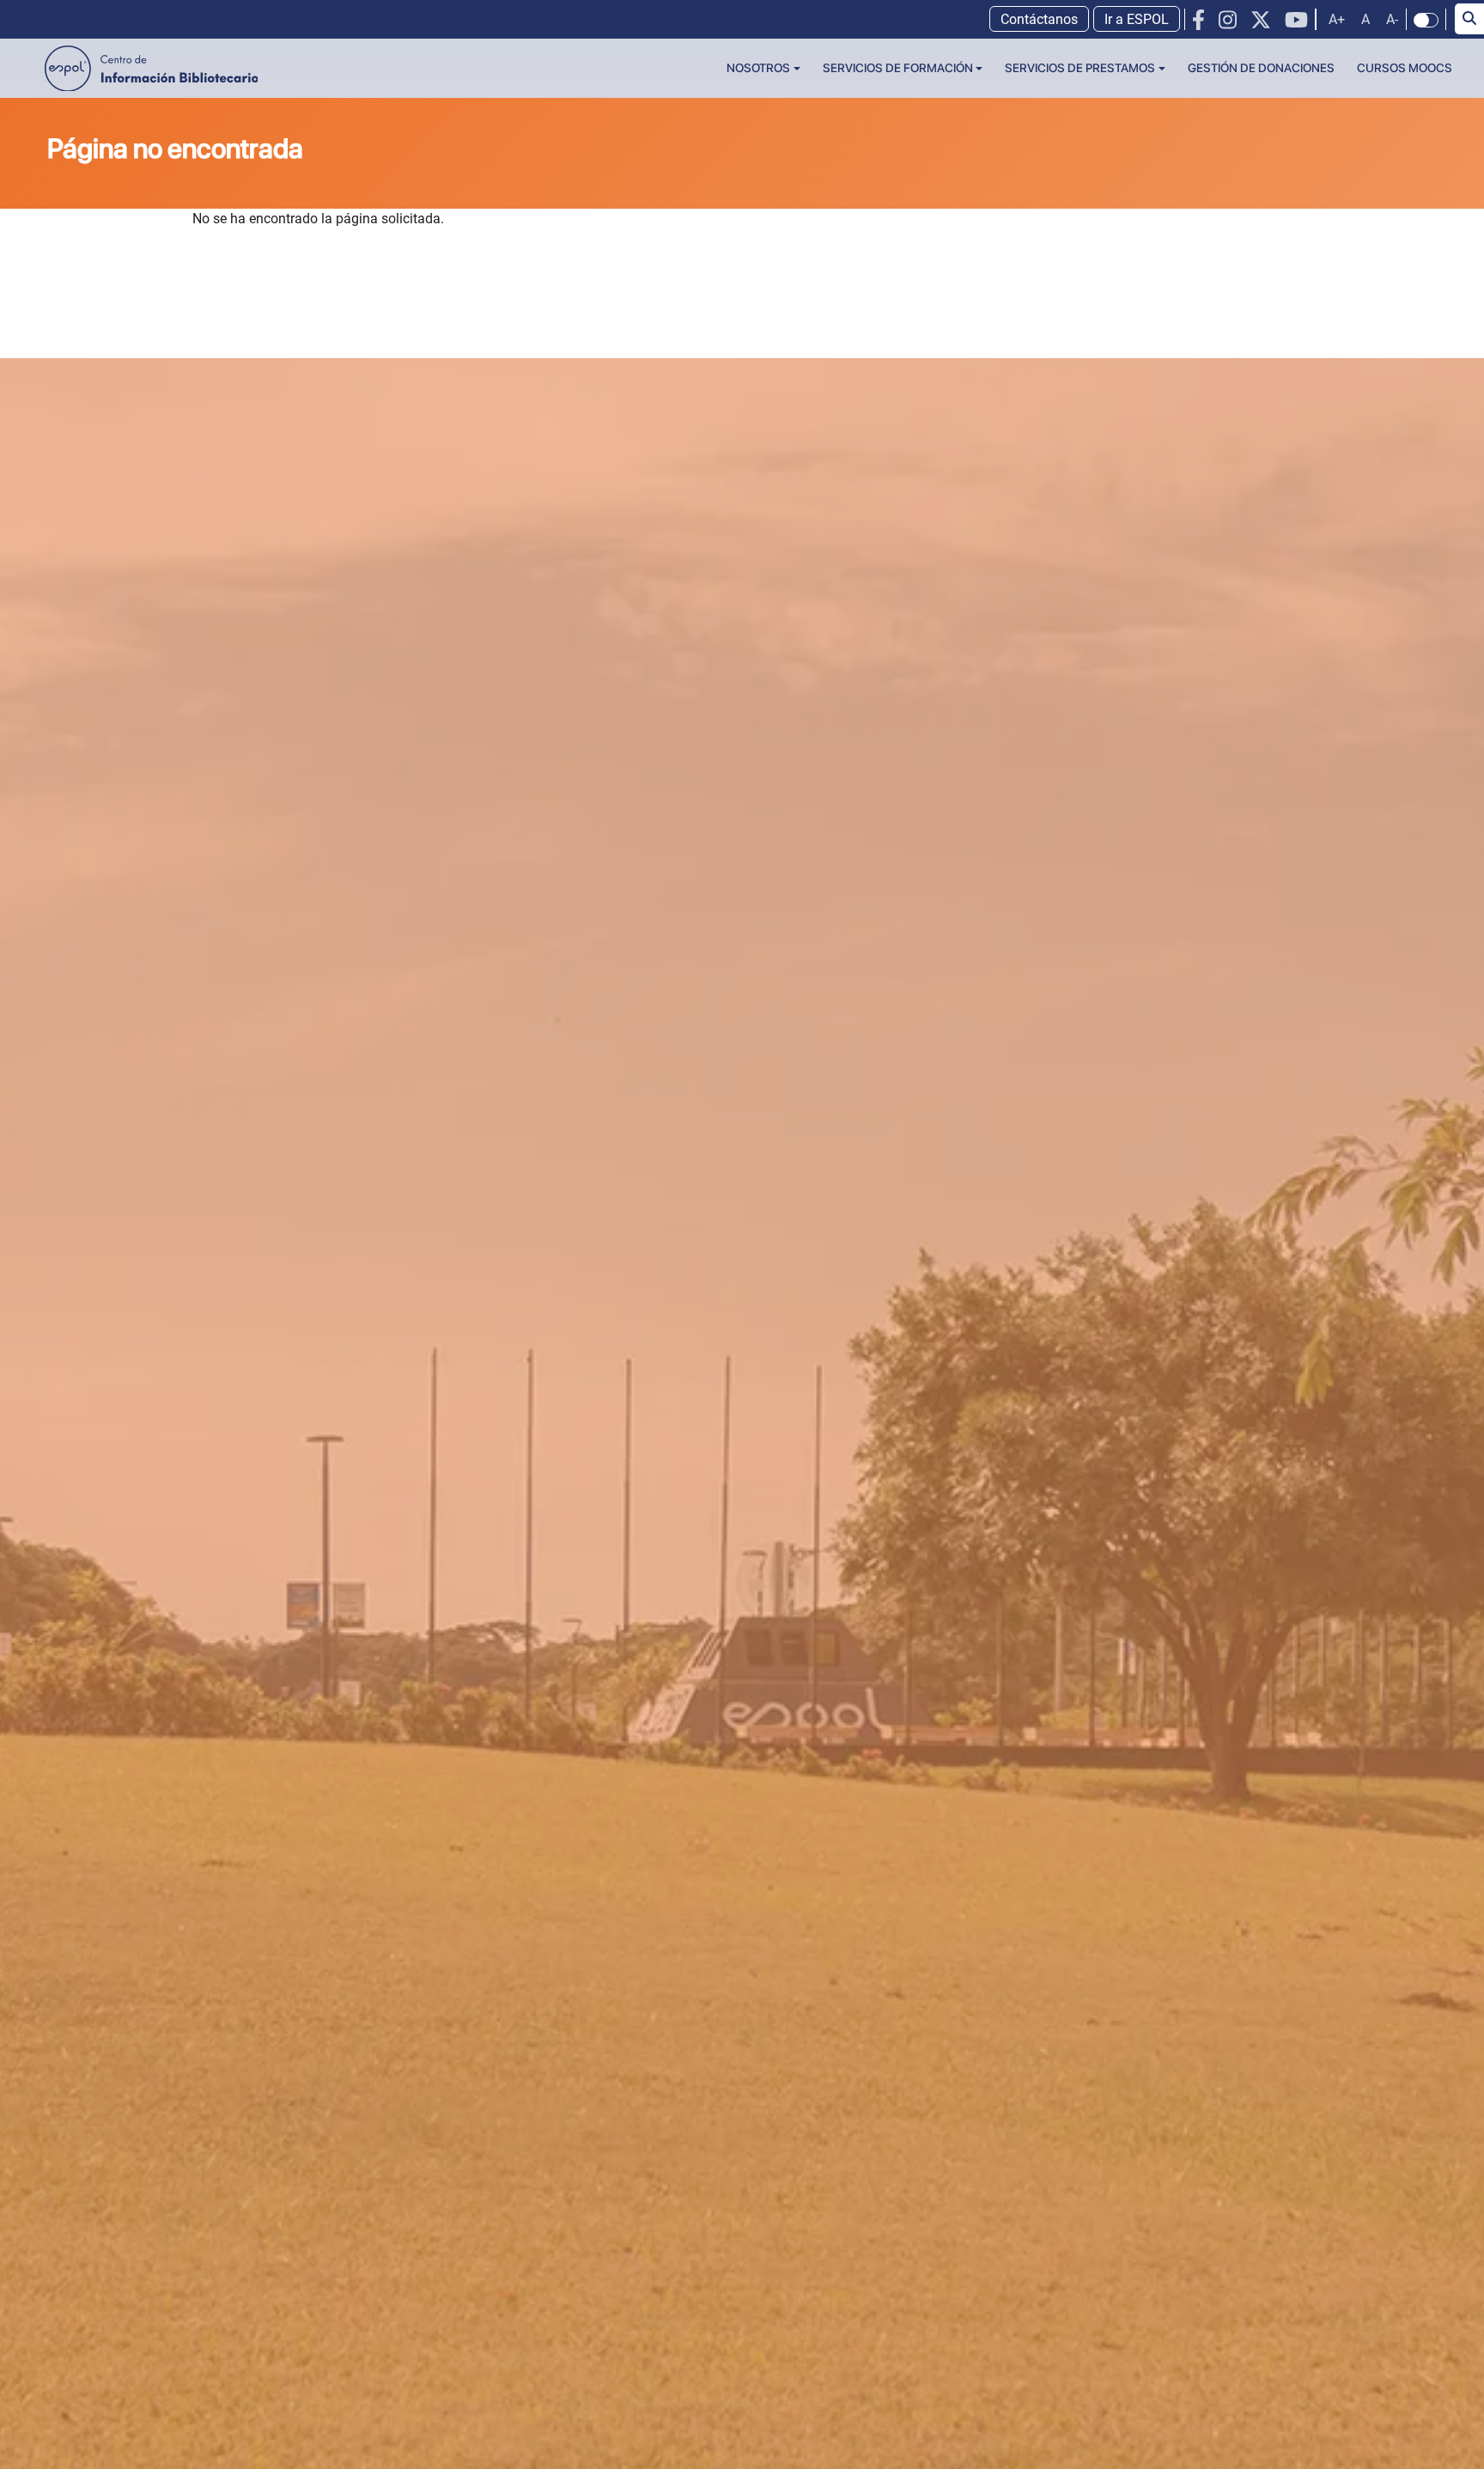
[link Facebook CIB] (1198, 20)
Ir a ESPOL (1137, 19)
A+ (1337, 19)
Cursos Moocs (1405, 68)
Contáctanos (1039, 19)
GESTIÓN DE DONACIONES (1261, 68)
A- (1392, 19)
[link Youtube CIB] (1296, 20)
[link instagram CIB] (1228, 20)
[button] (763, 68)
